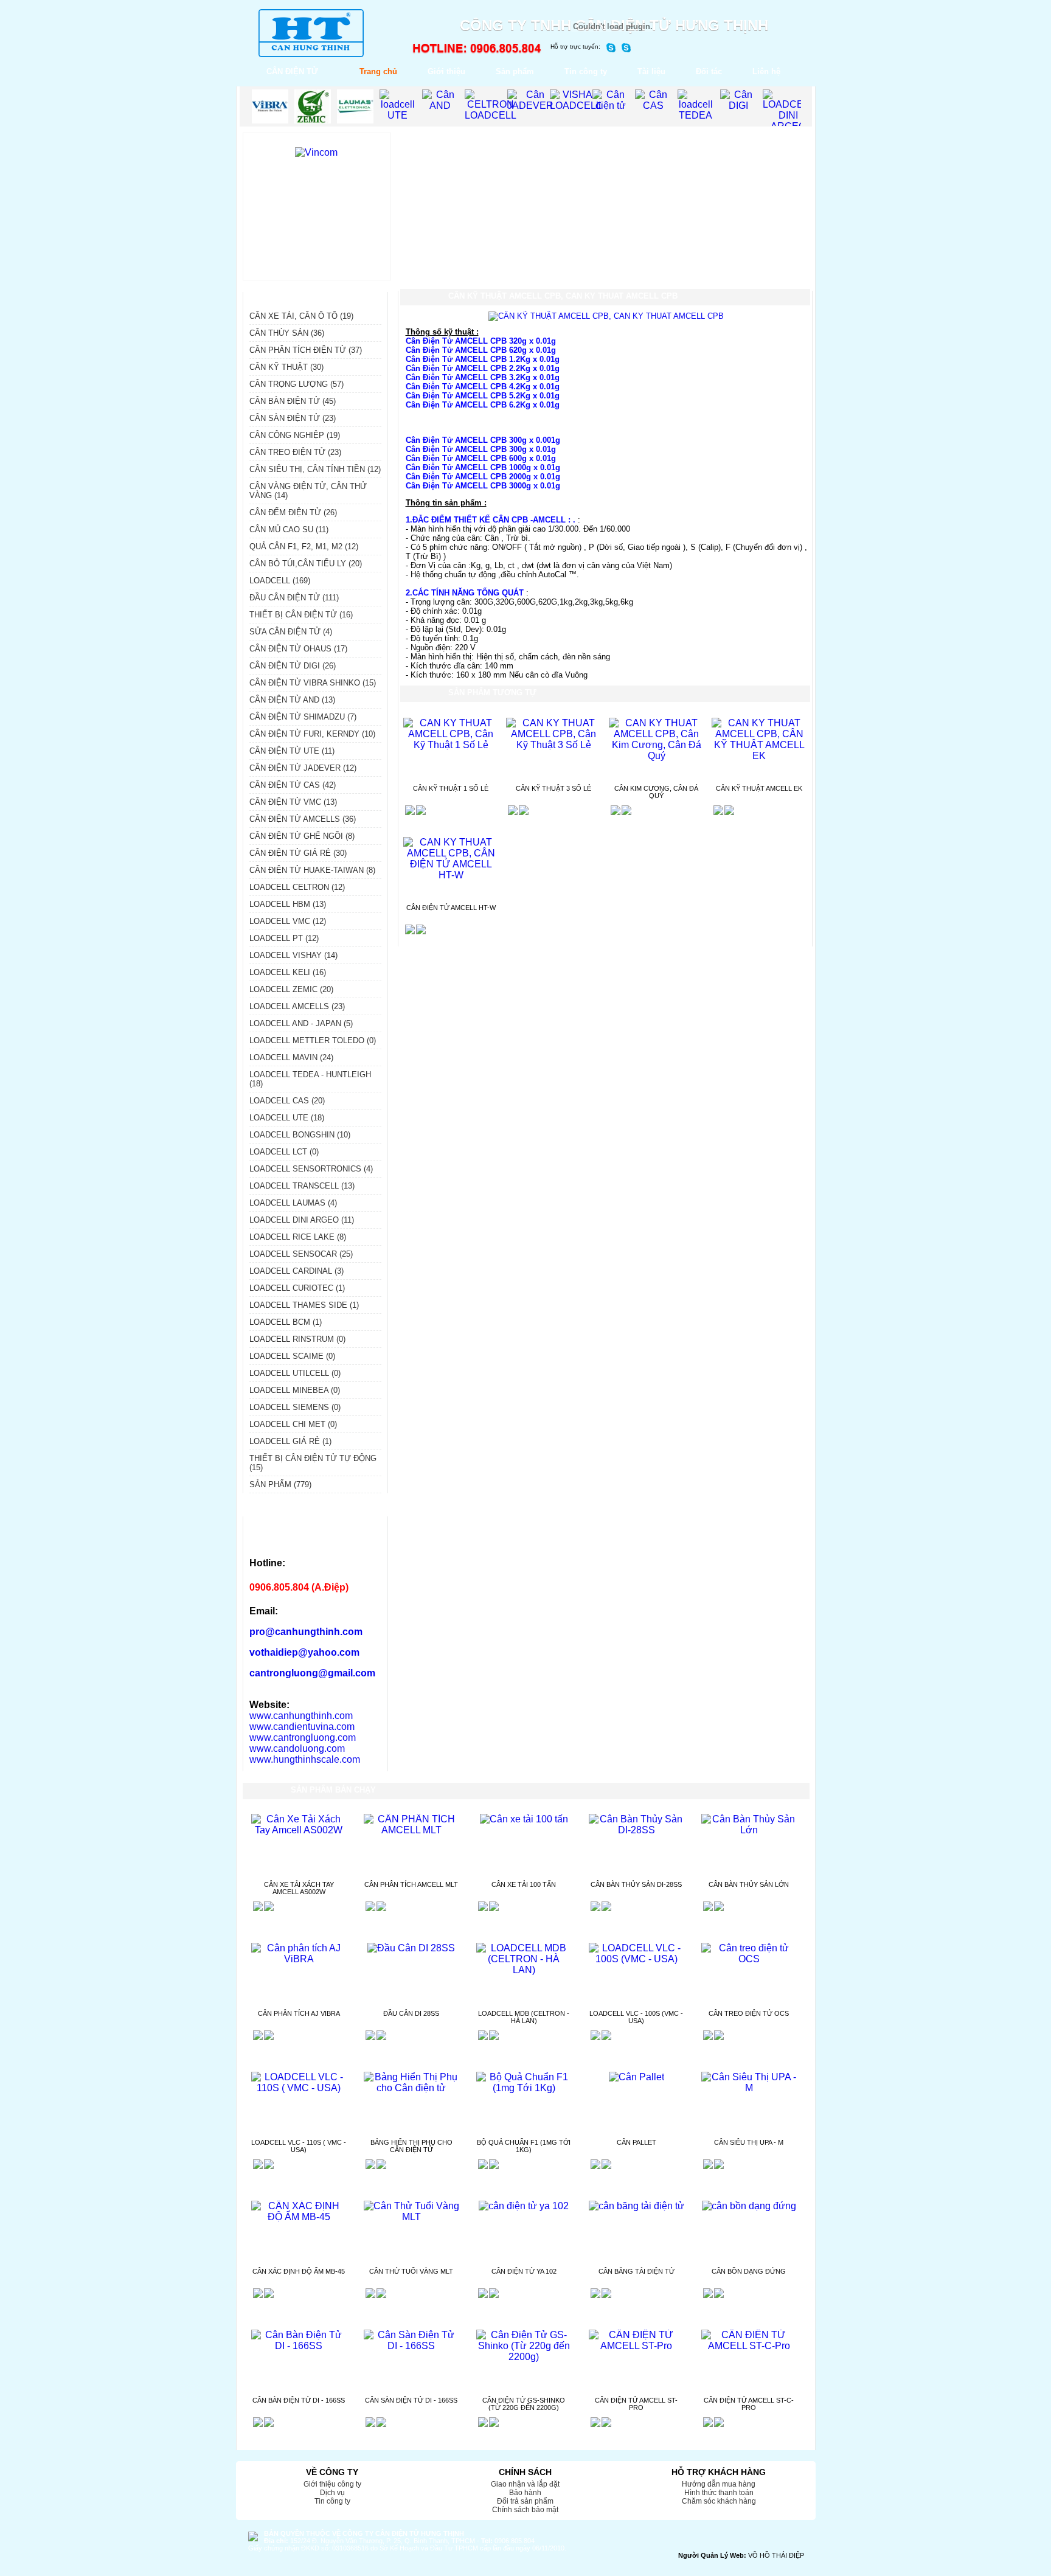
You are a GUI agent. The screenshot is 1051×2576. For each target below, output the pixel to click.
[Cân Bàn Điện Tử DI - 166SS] (299, 2346)
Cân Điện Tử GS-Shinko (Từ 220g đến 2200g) (524, 2404)
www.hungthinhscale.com (305, 1759)
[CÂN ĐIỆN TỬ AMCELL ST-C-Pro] (749, 2346)
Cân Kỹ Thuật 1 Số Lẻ (451, 788)
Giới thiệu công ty (332, 2484)
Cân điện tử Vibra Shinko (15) (313, 683)
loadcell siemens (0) (295, 1407)
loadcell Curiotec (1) (297, 1288)
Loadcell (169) (280, 581)
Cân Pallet (636, 2142)
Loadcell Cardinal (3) (297, 1271)
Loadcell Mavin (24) (291, 1057)
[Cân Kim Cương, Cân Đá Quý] (657, 756)
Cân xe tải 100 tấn (524, 1884)
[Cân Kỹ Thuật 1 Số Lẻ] (451, 745)
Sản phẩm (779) (280, 1484)
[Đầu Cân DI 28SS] (411, 1948)
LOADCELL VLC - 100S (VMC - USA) (636, 2017)
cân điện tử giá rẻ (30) (298, 853)
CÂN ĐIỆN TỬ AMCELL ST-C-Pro (749, 2404)
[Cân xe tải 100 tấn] (524, 1819)
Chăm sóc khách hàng (719, 2501)
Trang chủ (378, 71)
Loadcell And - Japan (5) (301, 1023)
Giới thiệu (446, 71)
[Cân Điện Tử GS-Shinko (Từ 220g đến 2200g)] (524, 2357)
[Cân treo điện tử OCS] (749, 1959)
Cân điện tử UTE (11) (292, 751)
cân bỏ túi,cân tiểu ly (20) (306, 564)
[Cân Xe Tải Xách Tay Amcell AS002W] (299, 1830)
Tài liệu (651, 71)
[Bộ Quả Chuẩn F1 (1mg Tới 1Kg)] (524, 2088)
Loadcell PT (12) (284, 938)
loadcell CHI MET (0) (293, 1424)
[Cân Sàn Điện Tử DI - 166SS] (411, 2346)
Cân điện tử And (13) (292, 700)
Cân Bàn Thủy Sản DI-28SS (636, 1884)
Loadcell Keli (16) (288, 972)
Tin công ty (586, 71)
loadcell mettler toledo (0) (313, 1040)
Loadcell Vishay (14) (293, 955)
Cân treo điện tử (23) (295, 452)
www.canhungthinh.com (301, 1716)
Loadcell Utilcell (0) (295, 1373)
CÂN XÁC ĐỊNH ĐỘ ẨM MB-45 (299, 2271)
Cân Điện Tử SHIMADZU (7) (303, 717)
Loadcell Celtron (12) (297, 887)
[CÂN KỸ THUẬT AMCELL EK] (759, 756)
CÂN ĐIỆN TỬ (292, 71)
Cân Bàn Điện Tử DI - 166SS (299, 2400)
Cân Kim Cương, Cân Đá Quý (656, 792)
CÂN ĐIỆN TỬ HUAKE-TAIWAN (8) (312, 870)
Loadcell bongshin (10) (300, 1135)
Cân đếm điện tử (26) (293, 512)
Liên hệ (766, 71)
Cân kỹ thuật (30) (286, 367)
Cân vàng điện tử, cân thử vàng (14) (308, 491)
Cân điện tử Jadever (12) (303, 768)
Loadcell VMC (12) (288, 921)
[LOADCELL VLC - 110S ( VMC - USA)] (299, 2088)
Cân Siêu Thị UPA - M (749, 2142)
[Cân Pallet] (636, 2077)
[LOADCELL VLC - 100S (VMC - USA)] (636, 1959)
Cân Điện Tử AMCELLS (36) (303, 819)
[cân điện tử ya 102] (524, 2206)
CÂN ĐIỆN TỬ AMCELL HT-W (451, 908)
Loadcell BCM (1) (286, 1322)
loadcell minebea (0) (295, 1390)
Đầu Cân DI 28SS (411, 2013)
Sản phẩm (515, 71)
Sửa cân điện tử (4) (291, 632)
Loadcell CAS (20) (287, 1101)
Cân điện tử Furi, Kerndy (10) (312, 734)
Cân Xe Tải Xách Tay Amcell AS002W (299, 1888)
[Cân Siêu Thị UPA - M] (749, 2088)
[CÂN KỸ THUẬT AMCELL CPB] (606, 316)
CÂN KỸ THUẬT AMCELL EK (759, 788)
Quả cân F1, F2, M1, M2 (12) (304, 547)
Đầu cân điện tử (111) (294, 598)
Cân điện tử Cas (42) (293, 785)
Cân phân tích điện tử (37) (306, 350)
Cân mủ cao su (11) (289, 529)
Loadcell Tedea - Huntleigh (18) (310, 1079)
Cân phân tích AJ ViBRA (299, 2013)
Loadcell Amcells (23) (297, 1006)
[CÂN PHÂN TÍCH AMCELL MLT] (411, 1830)
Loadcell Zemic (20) (291, 989)
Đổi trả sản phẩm (525, 2501)
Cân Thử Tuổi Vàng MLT (411, 2271)
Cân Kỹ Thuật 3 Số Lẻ (553, 788)
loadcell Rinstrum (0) (297, 1339)
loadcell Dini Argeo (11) (302, 1220)
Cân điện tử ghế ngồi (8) (302, 836)
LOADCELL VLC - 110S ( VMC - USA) (299, 2146)
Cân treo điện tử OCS (749, 2013)
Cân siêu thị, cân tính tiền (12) (315, 469)
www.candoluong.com (297, 1748)
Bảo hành (525, 2493)
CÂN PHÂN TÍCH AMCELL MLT (411, 1884)
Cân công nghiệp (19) (295, 435)
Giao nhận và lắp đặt (525, 2484)
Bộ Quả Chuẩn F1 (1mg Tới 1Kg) (524, 2146)
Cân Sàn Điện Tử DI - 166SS (411, 2400)
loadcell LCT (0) (284, 1152)
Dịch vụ (332, 2493)
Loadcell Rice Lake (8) (298, 1237)
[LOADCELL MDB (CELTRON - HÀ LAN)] (524, 1970)
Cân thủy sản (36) (287, 333)
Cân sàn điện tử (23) (293, 418)
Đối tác (709, 71)
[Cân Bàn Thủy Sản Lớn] (749, 1830)
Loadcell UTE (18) (287, 1118)
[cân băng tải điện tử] (636, 2206)
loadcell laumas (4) (293, 1203)
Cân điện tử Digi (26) (293, 666)
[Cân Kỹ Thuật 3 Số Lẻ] (554, 745)
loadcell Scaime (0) (292, 1356)
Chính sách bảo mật (525, 2510)
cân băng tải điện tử (636, 2271)
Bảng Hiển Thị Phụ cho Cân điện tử (411, 2146)
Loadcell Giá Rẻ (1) (290, 1441)
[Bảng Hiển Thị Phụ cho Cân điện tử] (411, 2088)
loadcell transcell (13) (302, 1186)
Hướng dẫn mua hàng (719, 2484)
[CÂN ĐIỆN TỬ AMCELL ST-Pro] (636, 2346)
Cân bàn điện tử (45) (293, 401)
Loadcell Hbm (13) (288, 904)
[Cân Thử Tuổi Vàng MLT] (411, 2217)
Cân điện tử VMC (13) (293, 802)
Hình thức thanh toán (719, 2493)
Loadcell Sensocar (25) (301, 1254)
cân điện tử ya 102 (524, 2271)
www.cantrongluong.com (303, 1738)
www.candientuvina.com (302, 1727)
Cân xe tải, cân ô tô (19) (301, 316)
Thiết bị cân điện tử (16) (301, 615)
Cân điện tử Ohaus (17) (298, 649)
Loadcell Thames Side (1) (304, 1305)
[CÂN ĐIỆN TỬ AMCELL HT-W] (451, 875)
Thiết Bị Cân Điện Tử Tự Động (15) (313, 1463)
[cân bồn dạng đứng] (749, 2206)
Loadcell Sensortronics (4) (311, 1169)
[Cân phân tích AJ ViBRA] (299, 1959)
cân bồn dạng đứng (749, 2271)
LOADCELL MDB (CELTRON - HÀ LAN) (524, 2017)
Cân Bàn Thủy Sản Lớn (749, 1884)
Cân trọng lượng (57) (297, 384)
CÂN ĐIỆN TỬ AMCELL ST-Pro (636, 2404)
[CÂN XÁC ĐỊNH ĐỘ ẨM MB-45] (299, 2217)
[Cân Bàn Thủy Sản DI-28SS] (636, 1830)
